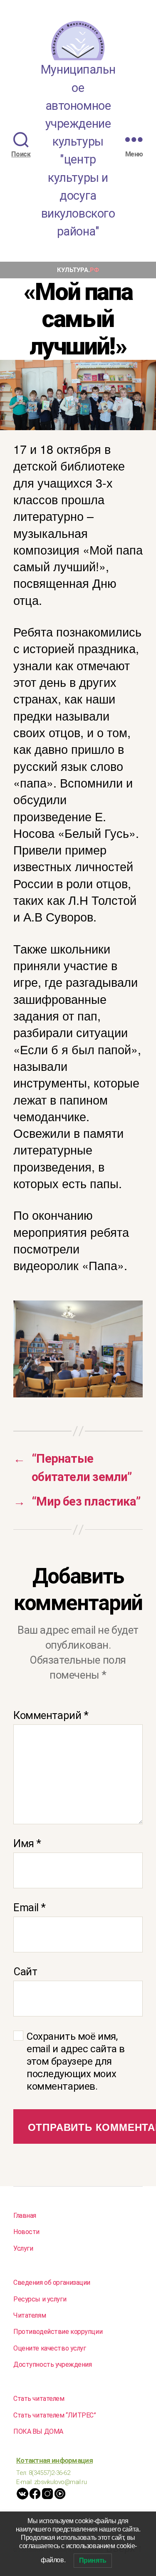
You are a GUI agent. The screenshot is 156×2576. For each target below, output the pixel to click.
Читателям (30, 2315)
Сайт (25, 1972)
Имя (27, 1843)
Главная (25, 2216)
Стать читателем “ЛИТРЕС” (55, 2415)
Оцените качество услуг (50, 2348)
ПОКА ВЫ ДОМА (38, 2431)
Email (30, 1907)
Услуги (23, 2248)
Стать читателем (39, 2399)
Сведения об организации (52, 2282)
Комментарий (51, 1715)
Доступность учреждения (53, 2364)
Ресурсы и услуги (40, 2299)
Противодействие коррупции (58, 2332)
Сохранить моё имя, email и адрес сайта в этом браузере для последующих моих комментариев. (76, 2061)
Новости (26, 2232)
